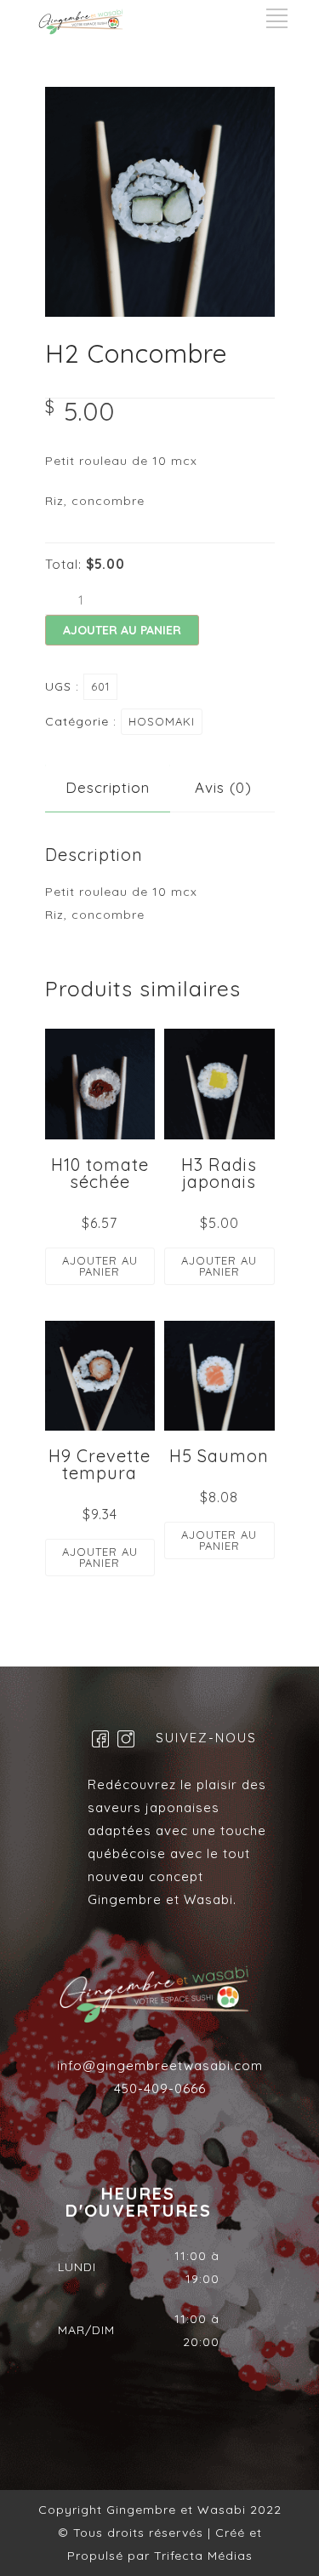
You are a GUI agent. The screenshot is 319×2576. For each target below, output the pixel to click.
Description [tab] (108, 787)
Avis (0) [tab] (223, 787)
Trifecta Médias (201, 2556)
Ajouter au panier (122, 630)
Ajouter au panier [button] (100, 1266)
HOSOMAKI (162, 721)
